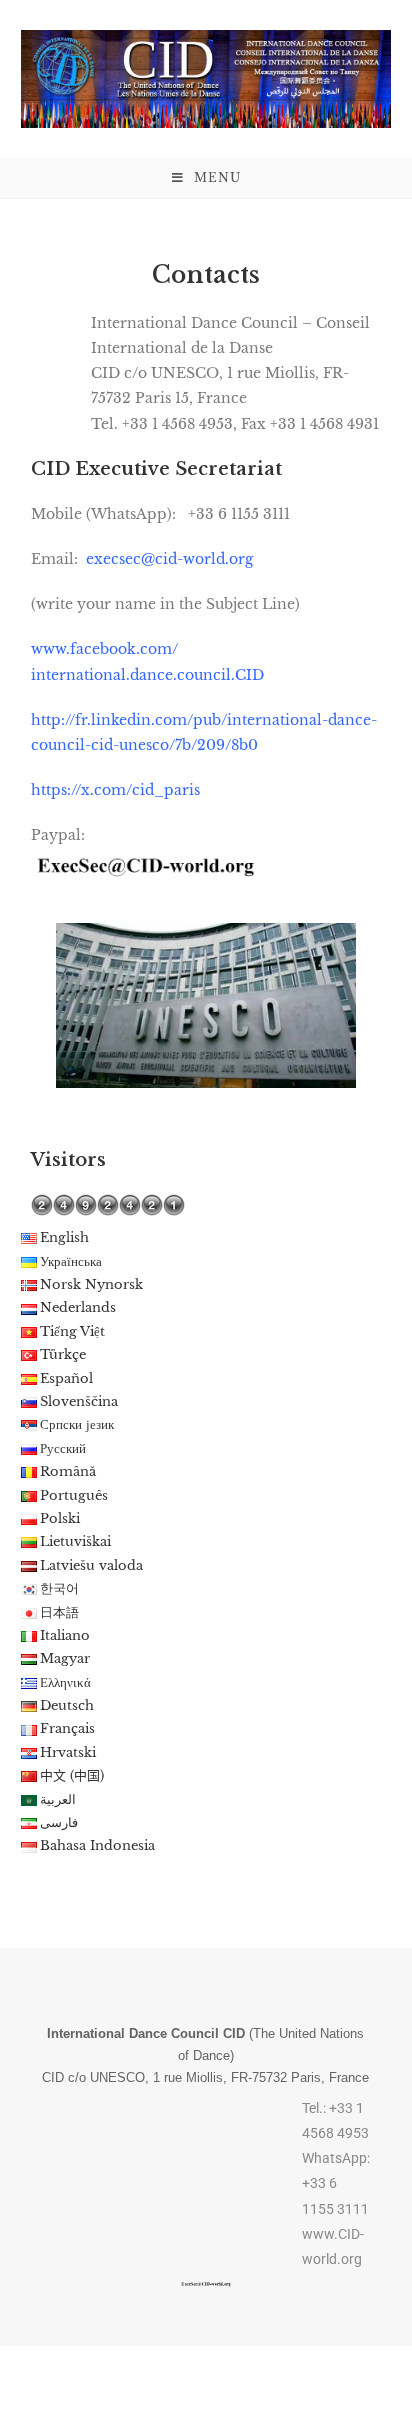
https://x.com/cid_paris (115, 790)
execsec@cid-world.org (169, 559)
